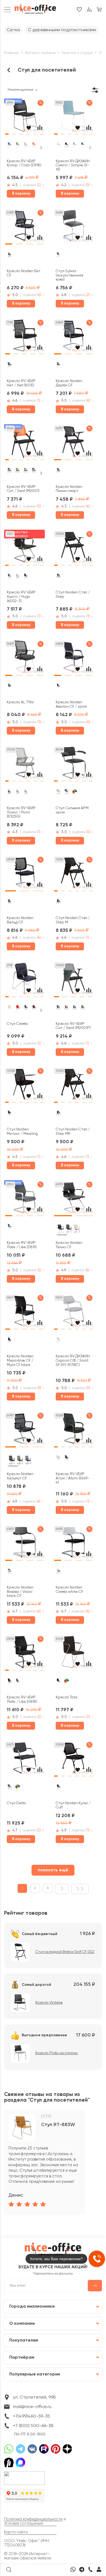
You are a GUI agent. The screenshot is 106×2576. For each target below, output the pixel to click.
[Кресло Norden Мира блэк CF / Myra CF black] (24, 1313)
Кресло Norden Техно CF (69, 1245)
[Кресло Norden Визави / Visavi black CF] (24, 1544)
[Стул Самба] (24, 981)
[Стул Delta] (24, 1760)
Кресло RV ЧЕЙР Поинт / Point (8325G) (21, 812)
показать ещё (53, 1870)
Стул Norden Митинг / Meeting (22, 1132)
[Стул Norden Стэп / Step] (73, 549)
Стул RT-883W (58, 2125)
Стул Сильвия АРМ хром (72, 810)
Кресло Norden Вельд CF (20, 920)
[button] (7, 133)
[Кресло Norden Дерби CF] (73, 338)
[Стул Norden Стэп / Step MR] (73, 1086)
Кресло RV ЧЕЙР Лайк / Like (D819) (22, 1245)
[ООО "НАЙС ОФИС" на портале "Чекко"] (24, 2473)
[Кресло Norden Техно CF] (73, 1200)
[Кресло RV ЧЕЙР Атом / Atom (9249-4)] (73, 1431)
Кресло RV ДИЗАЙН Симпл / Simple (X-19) (73, 166)
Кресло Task (67, 1697)
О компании (22, 2324)
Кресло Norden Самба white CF (69, 1590)
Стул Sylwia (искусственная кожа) (69, 275)
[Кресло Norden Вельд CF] (24, 875)
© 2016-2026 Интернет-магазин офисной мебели (28, 2556)
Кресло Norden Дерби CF (69, 383)
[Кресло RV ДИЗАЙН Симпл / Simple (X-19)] (73, 118)
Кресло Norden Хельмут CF (20, 1476)
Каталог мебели (40, 53)
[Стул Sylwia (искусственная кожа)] (73, 228)
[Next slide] (41, 148)
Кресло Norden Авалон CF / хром (71, 704)
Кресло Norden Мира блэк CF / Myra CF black (20, 1361)
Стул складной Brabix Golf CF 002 (65, 1952)
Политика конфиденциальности (33, 2519)
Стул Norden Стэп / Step (73, 595)
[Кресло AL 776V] (24, 659)
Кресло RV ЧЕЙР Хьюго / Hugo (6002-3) (21, 597)
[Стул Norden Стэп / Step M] (73, 875)
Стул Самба (17, 1024)
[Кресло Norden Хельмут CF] (24, 1431)
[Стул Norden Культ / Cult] (73, 1760)
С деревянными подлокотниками (62, 30)
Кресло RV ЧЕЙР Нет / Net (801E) (21, 383)
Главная (11, 53)
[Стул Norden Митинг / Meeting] (24, 1086)
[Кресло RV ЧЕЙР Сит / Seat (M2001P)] (73, 981)
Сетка (13, 30)
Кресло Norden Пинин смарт (69, 489)
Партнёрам (22, 2357)
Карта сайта (16, 2532)
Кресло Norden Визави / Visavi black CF (20, 1592)
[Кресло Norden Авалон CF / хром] (73, 659)
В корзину (21, 193)
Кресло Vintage (49, 2003)
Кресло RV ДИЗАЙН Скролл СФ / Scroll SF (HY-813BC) (73, 1361)
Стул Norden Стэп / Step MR (73, 1132)
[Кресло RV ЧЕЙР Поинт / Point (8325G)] (24, 765)
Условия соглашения (24, 2524)
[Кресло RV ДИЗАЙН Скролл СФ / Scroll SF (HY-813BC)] (73, 1313)
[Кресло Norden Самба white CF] (73, 1544)
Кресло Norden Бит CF (24, 273)
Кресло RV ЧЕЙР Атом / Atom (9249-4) (73, 1478)
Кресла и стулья (77, 53)
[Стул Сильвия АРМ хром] (73, 765)
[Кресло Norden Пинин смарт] (73, 444)
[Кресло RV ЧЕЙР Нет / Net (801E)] (24, 338)
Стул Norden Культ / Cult (73, 1805)
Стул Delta (16, 1803)
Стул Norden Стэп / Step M (73, 920)
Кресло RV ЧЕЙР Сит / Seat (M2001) (23, 489)
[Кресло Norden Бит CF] (24, 228)
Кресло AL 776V (20, 702)
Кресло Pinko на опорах (57, 2053)
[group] (45, 2162)
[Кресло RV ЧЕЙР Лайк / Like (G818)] (24, 1654)
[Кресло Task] (73, 1654)
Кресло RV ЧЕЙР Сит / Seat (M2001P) (73, 1026)
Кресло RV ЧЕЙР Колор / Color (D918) (24, 163)
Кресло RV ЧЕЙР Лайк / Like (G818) (22, 1700)
